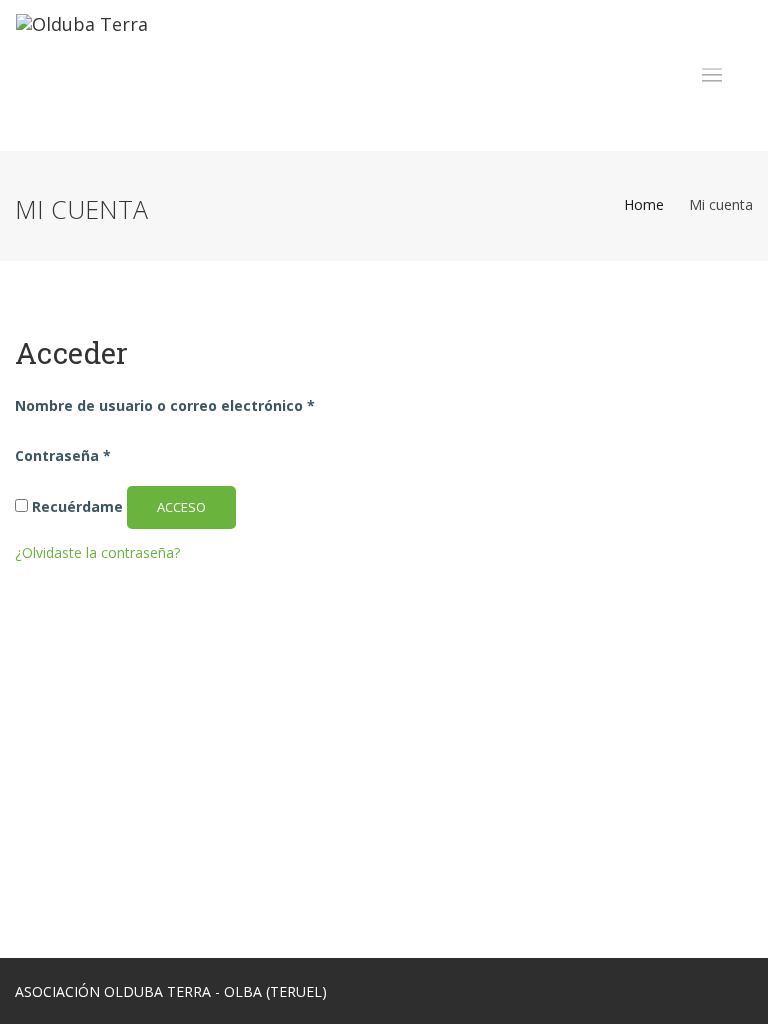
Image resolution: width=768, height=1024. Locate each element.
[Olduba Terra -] (82, 75)
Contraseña (63, 455)
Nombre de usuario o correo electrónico (165, 405)
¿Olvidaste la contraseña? (97, 552)
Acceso (181, 507)
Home (644, 204)
